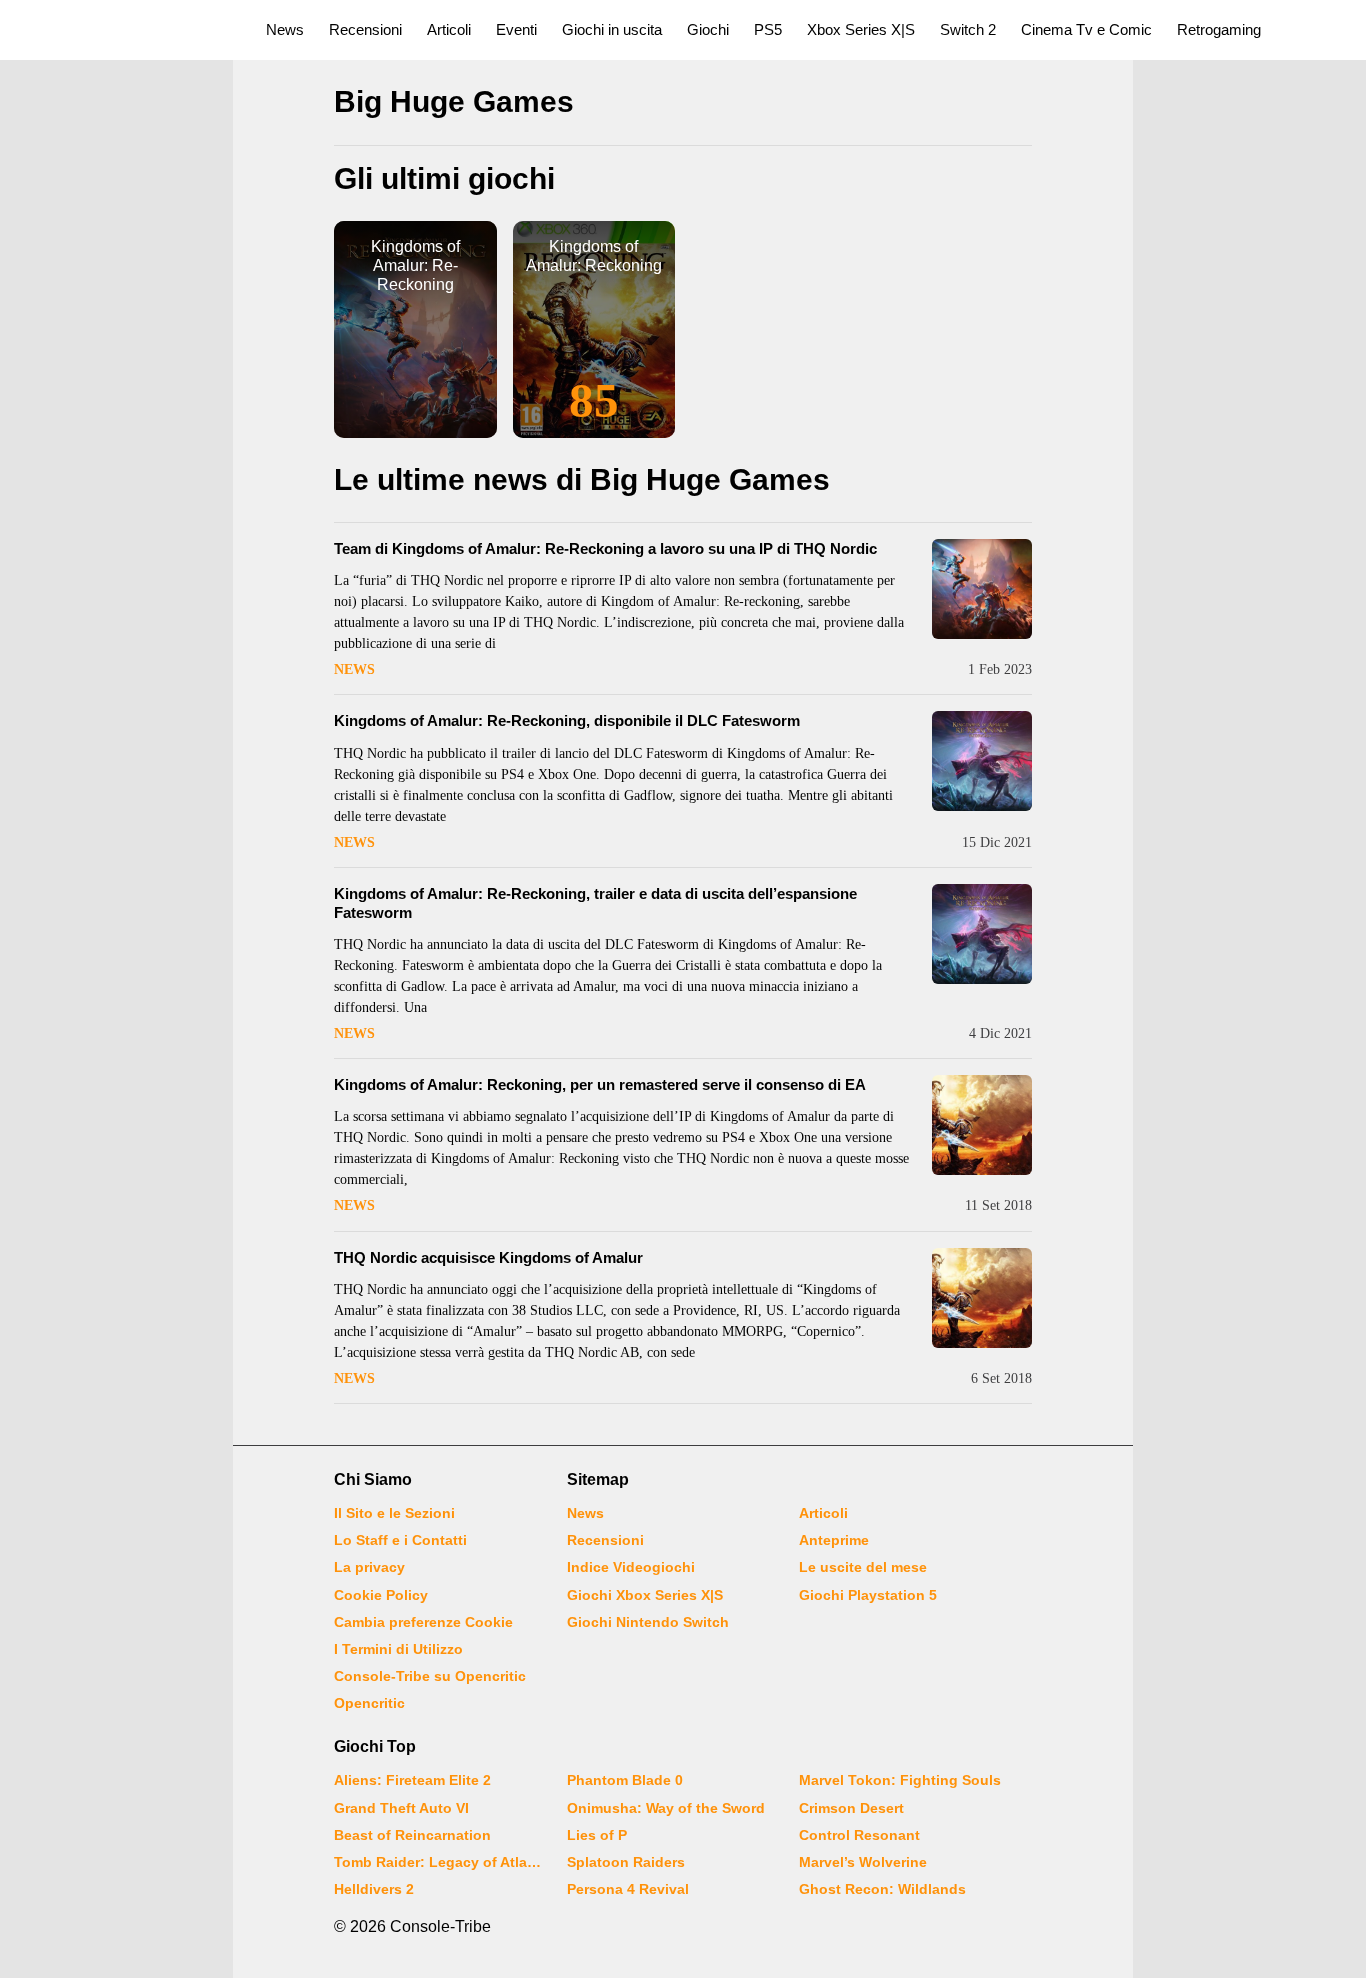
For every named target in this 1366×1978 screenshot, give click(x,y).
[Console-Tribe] (121, 30)
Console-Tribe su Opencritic (430, 1676)
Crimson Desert (851, 1808)
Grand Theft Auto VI (401, 1808)
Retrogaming (1219, 29)
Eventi (516, 29)
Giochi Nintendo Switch (648, 1622)
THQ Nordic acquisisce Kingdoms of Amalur (488, 1257)
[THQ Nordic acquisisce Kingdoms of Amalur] (982, 1298)
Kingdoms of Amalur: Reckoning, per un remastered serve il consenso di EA (600, 1084)
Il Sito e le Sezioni (394, 1513)
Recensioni (365, 29)
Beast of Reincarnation (412, 1835)
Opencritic (369, 1703)
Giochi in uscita (612, 29)
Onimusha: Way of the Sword (666, 1808)
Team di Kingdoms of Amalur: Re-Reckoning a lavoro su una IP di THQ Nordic (605, 548)
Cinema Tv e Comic (1086, 29)
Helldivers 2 (374, 1889)
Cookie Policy (381, 1595)
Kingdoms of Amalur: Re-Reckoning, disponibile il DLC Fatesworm (567, 720)
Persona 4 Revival (628, 1889)
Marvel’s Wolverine (863, 1862)
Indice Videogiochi (631, 1567)
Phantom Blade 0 (625, 1780)
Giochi (708, 29)
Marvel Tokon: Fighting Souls (900, 1780)
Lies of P (597, 1835)
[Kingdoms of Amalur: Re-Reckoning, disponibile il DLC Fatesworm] (982, 761)
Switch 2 (968, 29)
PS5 (768, 29)
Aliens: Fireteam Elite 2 (412, 1780)
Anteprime (834, 1540)
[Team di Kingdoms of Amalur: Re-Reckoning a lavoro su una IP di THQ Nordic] (982, 589)
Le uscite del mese (863, 1567)
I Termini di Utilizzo (398, 1649)
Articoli (449, 29)
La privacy (369, 1567)
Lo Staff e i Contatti (400, 1540)
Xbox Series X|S (861, 29)
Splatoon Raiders (626, 1862)
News (285, 29)
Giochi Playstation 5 (868, 1595)
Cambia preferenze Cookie (423, 1622)
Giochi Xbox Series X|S (645, 1595)
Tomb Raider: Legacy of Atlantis (438, 1862)
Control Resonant (859, 1835)
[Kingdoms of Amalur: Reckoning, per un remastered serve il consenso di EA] (982, 1125)
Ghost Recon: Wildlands (882, 1889)
